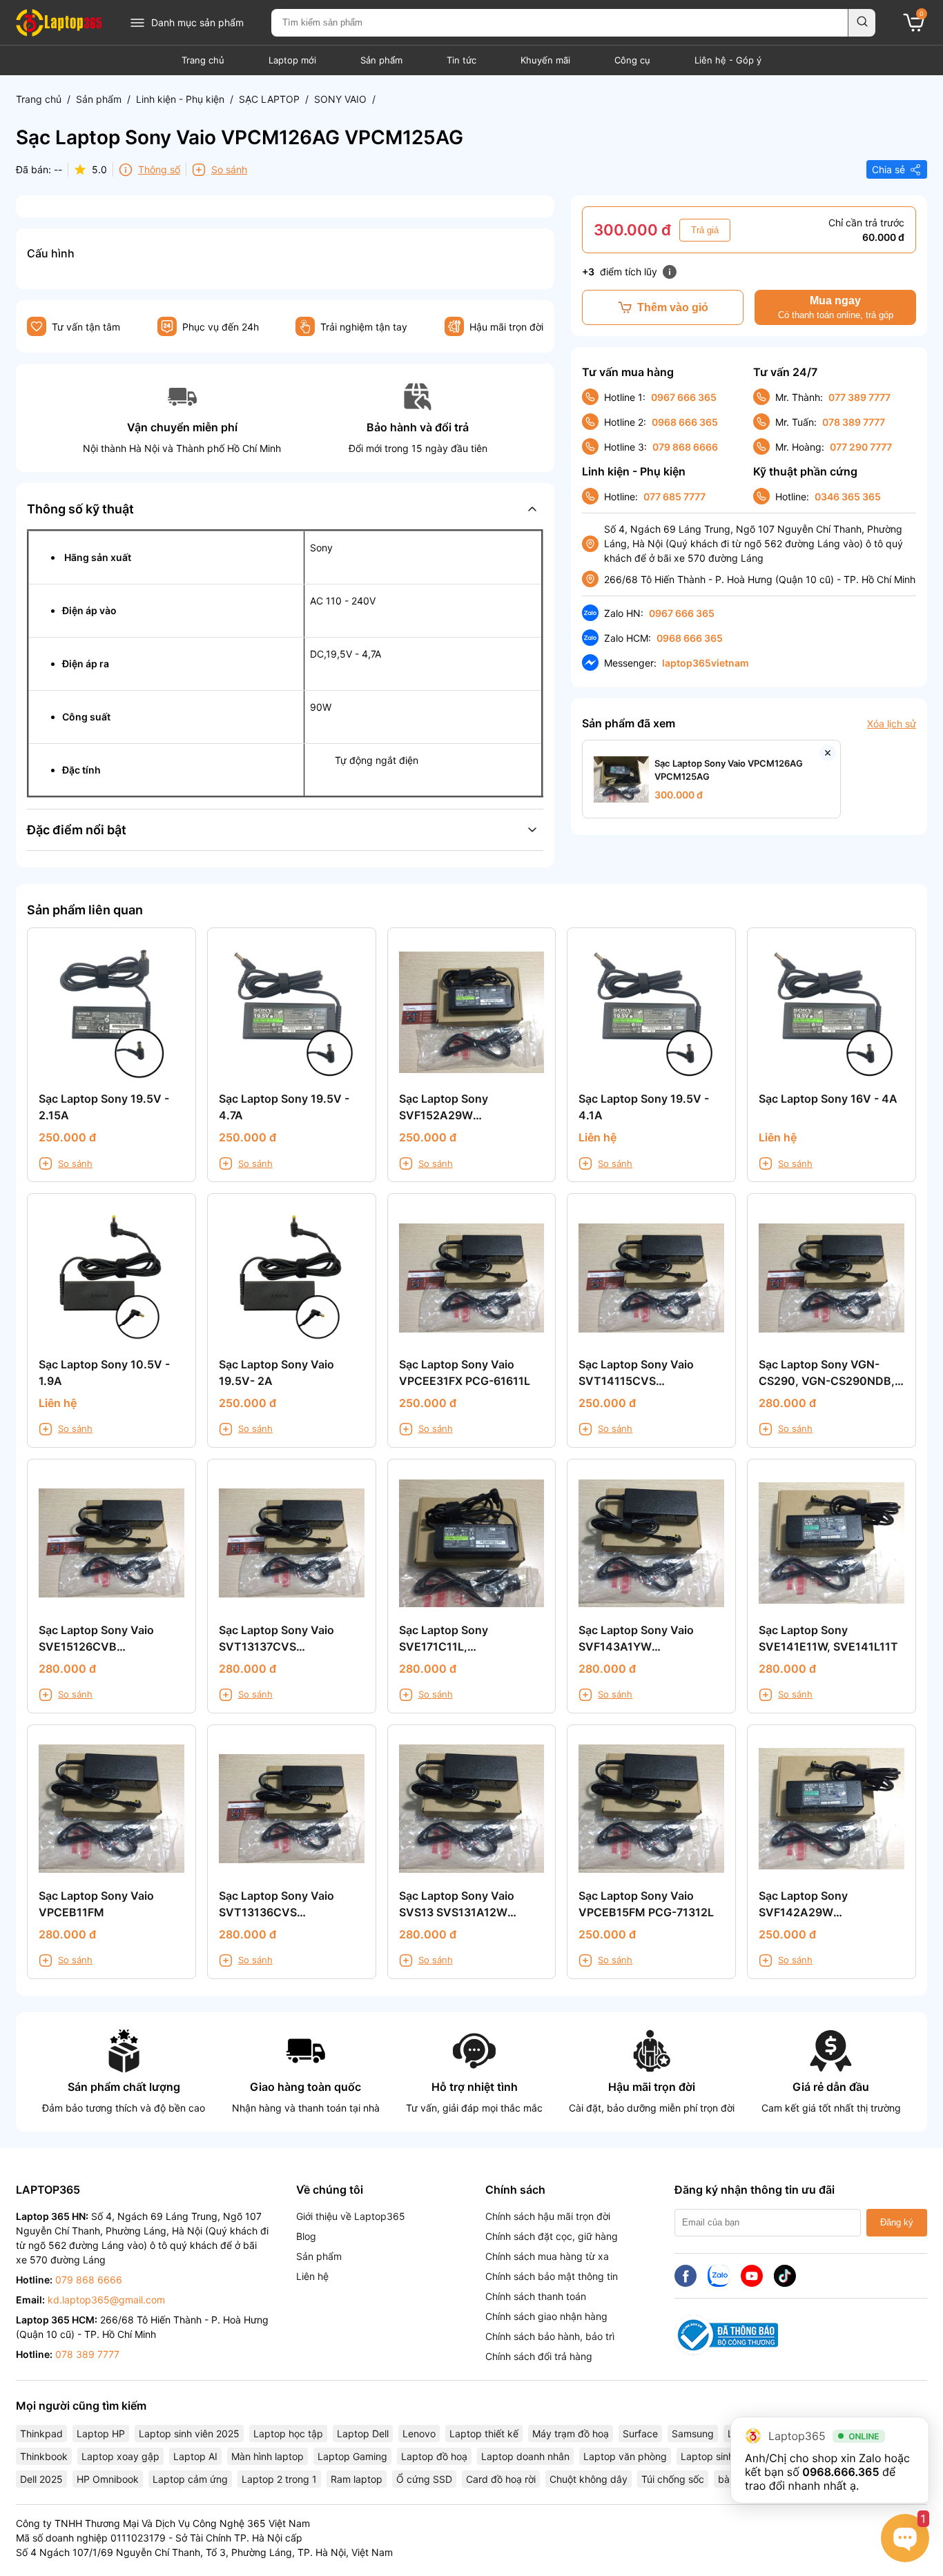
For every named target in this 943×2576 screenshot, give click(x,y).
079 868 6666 (685, 447)
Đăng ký (897, 2222)
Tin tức (461, 60)
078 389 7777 (854, 422)
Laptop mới (292, 60)
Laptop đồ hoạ (434, 2456)
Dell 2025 (41, 2479)
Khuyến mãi (545, 60)
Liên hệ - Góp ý (728, 60)
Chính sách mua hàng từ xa (547, 2256)
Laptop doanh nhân (525, 2456)
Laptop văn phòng (625, 2456)
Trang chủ (203, 60)
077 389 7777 (859, 397)
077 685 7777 (674, 496)
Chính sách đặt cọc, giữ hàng (552, 2236)
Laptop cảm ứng (190, 2479)
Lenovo (419, 2434)
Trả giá (705, 230)
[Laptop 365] (59, 23)
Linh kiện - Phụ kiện (180, 99)
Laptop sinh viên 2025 (189, 2434)
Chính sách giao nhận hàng (546, 2316)
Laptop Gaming (352, 2456)
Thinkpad (41, 2434)
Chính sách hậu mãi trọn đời (548, 2216)
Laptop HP (101, 2434)
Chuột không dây (589, 2479)
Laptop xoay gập (120, 2456)
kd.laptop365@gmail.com (106, 2300)
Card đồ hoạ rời (501, 2479)
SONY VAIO (340, 99)
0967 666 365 (684, 397)
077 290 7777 (861, 447)
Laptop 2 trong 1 (279, 2479)
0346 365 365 (848, 496)
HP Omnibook (108, 2479)
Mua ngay (836, 307)
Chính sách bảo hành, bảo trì (550, 2336)
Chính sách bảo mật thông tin (552, 2276)
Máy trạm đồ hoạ (571, 2434)
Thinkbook (44, 2456)
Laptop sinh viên (718, 2456)
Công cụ (632, 60)
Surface (640, 2434)
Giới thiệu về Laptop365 (351, 2216)
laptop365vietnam (706, 663)
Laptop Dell (363, 2434)
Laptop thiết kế (484, 2434)
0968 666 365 (685, 422)
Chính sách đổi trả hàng (539, 2356)
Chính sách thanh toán (536, 2296)
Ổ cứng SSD (424, 2479)
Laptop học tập (288, 2434)
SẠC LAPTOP (269, 99)
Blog (306, 2236)
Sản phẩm (381, 60)
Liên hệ (312, 2276)
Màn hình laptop (268, 2456)
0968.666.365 (840, 2472)
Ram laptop (357, 2479)
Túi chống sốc (673, 2479)
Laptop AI (195, 2456)
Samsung (693, 2434)
